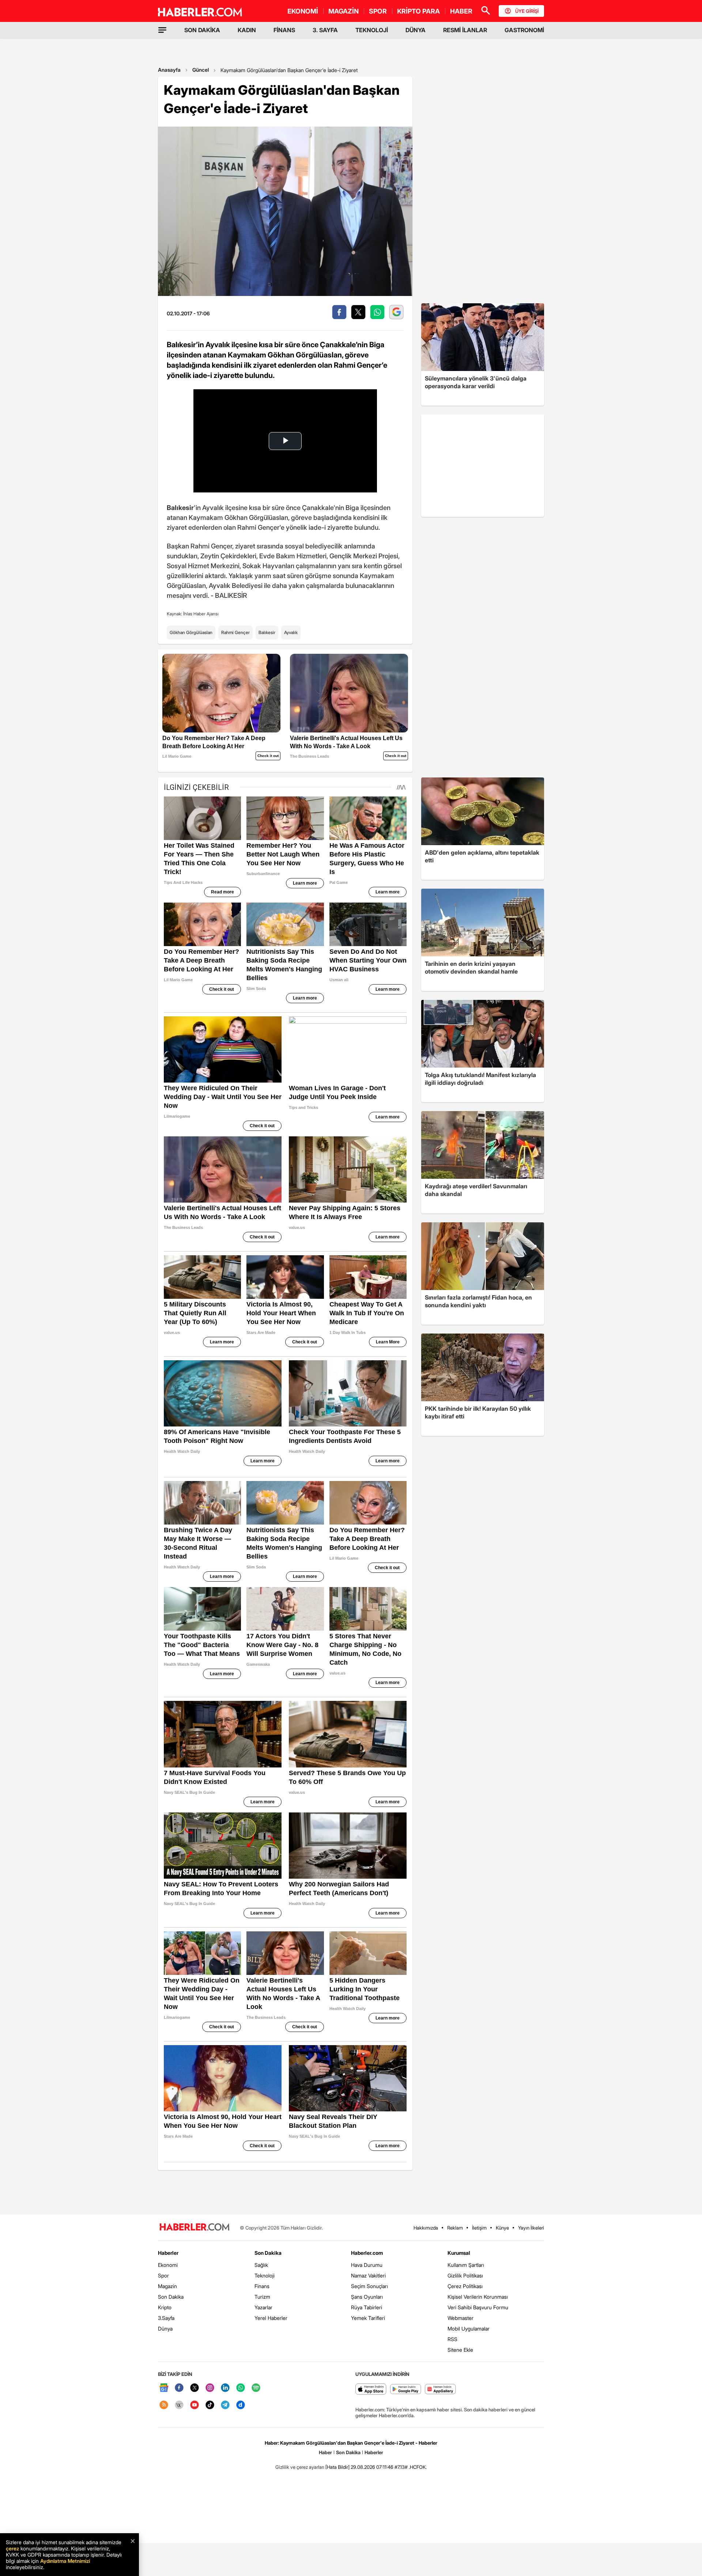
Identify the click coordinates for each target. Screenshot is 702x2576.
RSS (452, 2339)
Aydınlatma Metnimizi (65, 2561)
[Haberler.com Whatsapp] (241, 2388)
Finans (262, 2286)
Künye (502, 2228)
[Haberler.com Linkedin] (225, 2388)
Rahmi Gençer (235, 632)
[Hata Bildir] (337, 2467)
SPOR (378, 11)
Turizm (262, 2297)
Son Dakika (171, 2297)
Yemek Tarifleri (368, 2318)
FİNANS (284, 30)
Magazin (167, 2286)
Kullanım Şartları (466, 2265)
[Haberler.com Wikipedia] (179, 2405)
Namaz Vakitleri (368, 2275)
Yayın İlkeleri (531, 2228)
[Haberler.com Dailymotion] (241, 2405)
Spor (163, 2275)
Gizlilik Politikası (465, 2275)
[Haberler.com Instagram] (210, 2388)
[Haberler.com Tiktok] (210, 2405)
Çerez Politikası (465, 2286)
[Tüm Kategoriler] (162, 30)
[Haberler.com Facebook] (179, 2388)
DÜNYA (416, 30)
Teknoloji (265, 2275)
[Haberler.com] (195, 2228)
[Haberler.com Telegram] (225, 2405)
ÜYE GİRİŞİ (527, 11)
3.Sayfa (166, 2318)
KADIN (247, 30)
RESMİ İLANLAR (465, 30)
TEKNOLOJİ (372, 30)
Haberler (168, 2253)
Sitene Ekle (460, 2350)
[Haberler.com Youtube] (195, 2405)
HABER (461, 11)
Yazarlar (263, 2307)
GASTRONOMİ (524, 30)
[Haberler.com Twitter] (195, 2388)
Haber (325, 2452)
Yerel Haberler (271, 2318)
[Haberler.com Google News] (164, 2388)
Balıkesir (267, 632)
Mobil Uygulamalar (469, 2328)
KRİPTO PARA (418, 11)
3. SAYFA (325, 30)
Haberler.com (367, 2253)
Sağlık (261, 2265)
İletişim (479, 2228)
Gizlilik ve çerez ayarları (300, 2467)
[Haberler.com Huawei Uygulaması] (440, 2390)
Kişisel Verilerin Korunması (478, 2297)
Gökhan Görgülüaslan (191, 632)
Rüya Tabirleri (367, 2307)
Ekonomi (168, 2265)
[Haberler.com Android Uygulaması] (406, 2390)
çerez (12, 2548)
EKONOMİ (303, 11)
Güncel (201, 70)
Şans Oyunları (367, 2297)
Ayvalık (291, 632)
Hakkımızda (426, 2228)
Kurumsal (459, 2253)
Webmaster (461, 2318)
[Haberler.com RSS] (164, 2405)
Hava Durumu (367, 2265)
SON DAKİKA (202, 30)
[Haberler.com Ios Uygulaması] (371, 2390)
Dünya (165, 2328)
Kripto (165, 2307)
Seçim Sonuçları (369, 2286)
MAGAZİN (344, 11)
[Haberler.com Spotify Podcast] (256, 2388)
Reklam (455, 2228)
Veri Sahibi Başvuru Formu (478, 2307)
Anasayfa (169, 70)
